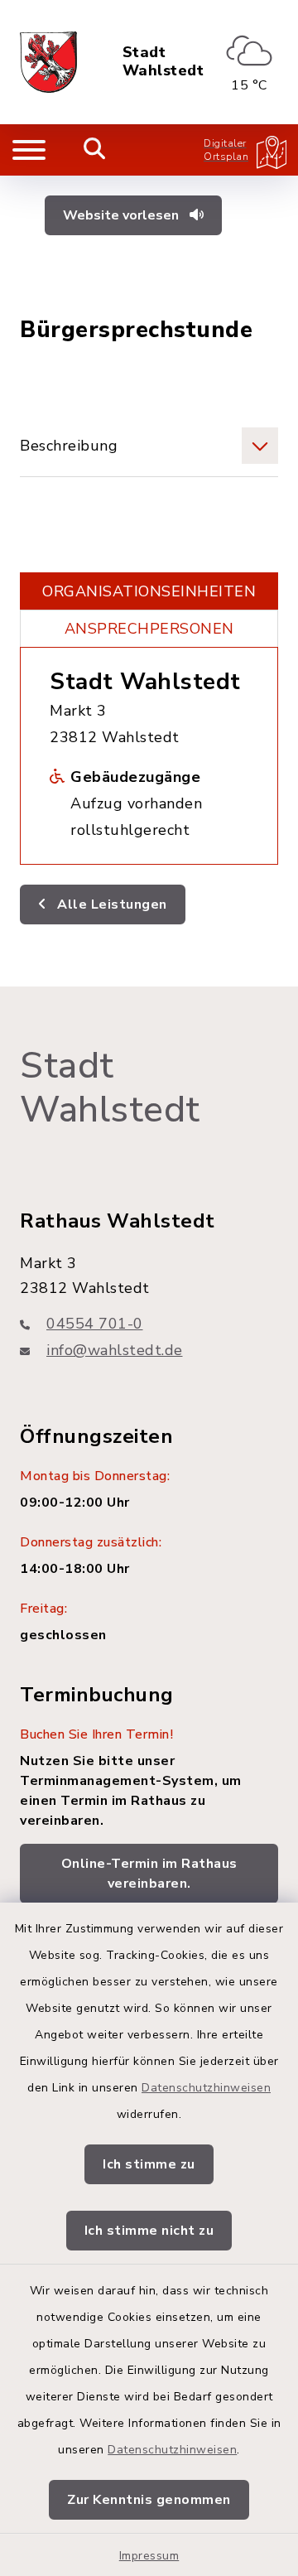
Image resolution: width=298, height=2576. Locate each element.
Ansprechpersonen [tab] (149, 629)
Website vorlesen (123, 215)
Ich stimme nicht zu (149, 2231)
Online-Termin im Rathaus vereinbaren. (149, 1874)
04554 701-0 (95, 1324)
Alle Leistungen (111, 904)
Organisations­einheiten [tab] (149, 591)
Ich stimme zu (149, 2164)
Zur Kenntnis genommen (149, 2500)
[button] (149, 446)
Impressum (149, 2556)
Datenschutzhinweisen (206, 2088)
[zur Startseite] (48, 62)
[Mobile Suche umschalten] (95, 150)
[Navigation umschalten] (29, 150)
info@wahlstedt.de (115, 1350)
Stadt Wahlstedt (163, 62)
